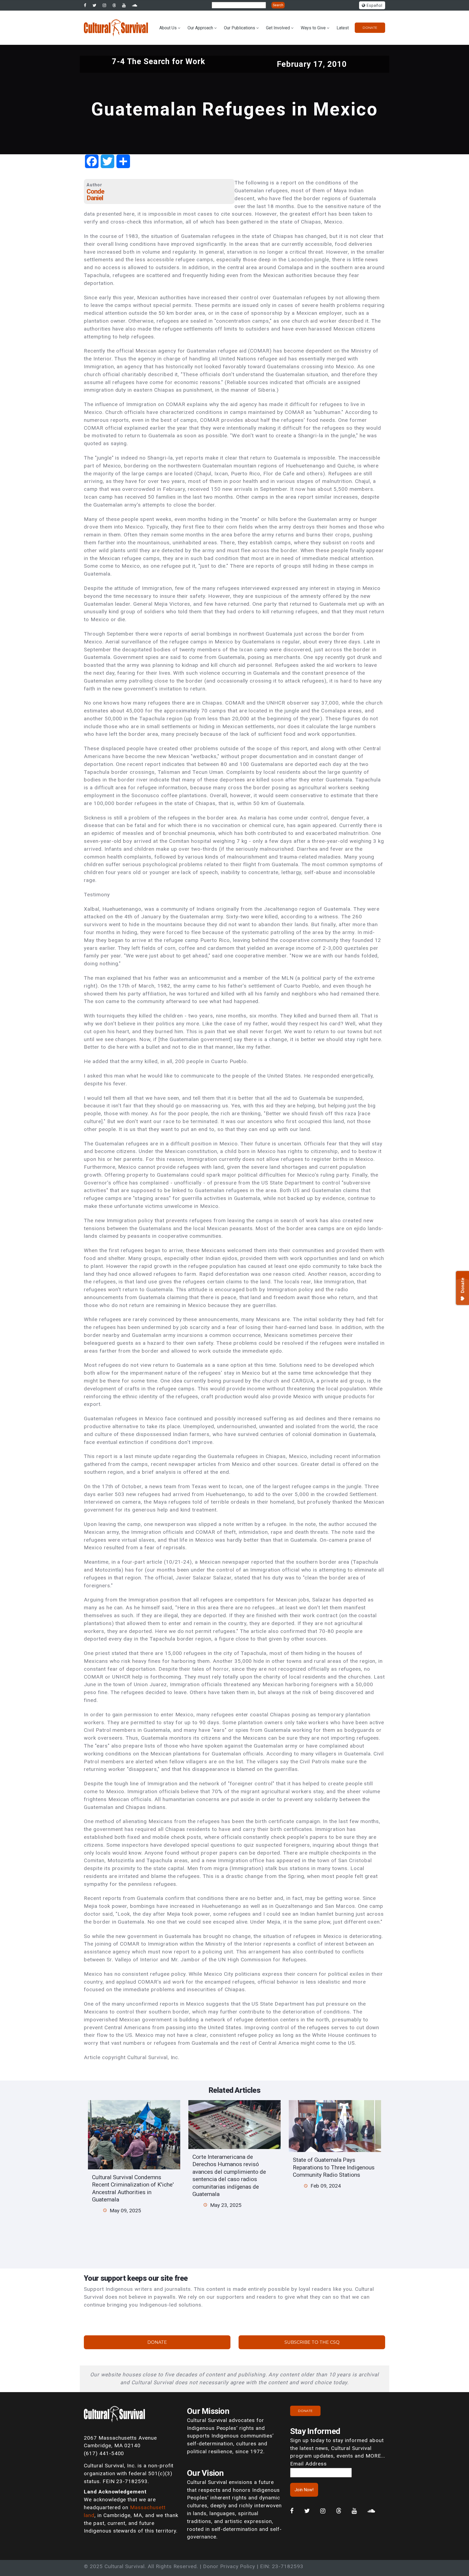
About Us (168, 28)
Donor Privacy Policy (229, 2566)
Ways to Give (313, 28)
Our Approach (200, 28)
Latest (343, 28)
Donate (370, 28)
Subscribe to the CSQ (312, 2342)
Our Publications (240, 28)
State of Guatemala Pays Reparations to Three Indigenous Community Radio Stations (334, 2167)
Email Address (308, 2464)
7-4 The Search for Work (159, 61)
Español (374, 6)
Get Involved (278, 28)
